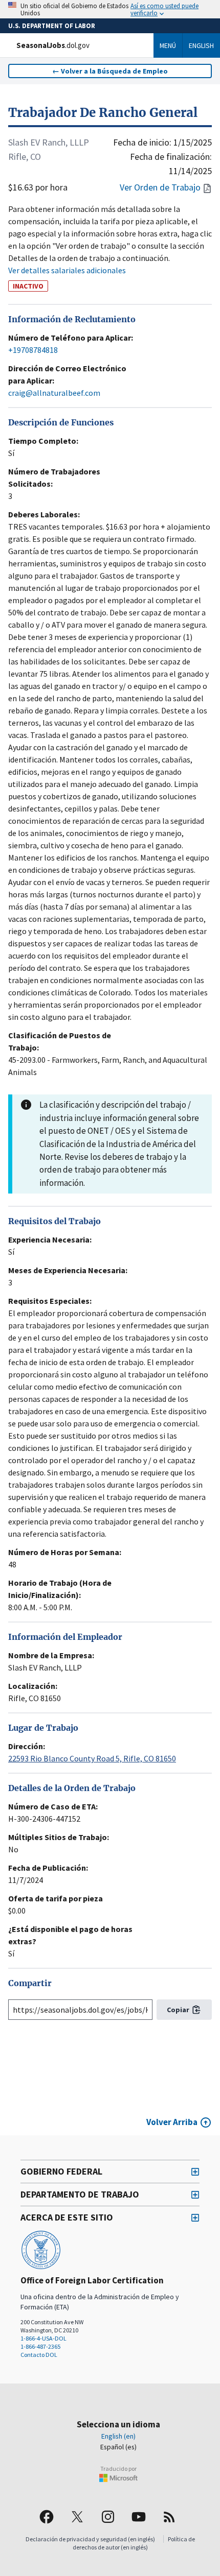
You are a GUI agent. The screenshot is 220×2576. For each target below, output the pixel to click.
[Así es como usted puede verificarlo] (110, 9)
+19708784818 (33, 350)
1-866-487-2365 (40, 2346)
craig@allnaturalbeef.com (54, 393)
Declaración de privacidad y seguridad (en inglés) (90, 2539)
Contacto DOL (39, 2355)
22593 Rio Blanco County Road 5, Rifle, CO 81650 (92, 1758)
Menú (168, 45)
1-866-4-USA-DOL (43, 2338)
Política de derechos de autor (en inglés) (134, 2543)
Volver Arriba (172, 2122)
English (201, 45)
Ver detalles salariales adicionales (67, 270)
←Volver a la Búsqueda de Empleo (110, 71)
